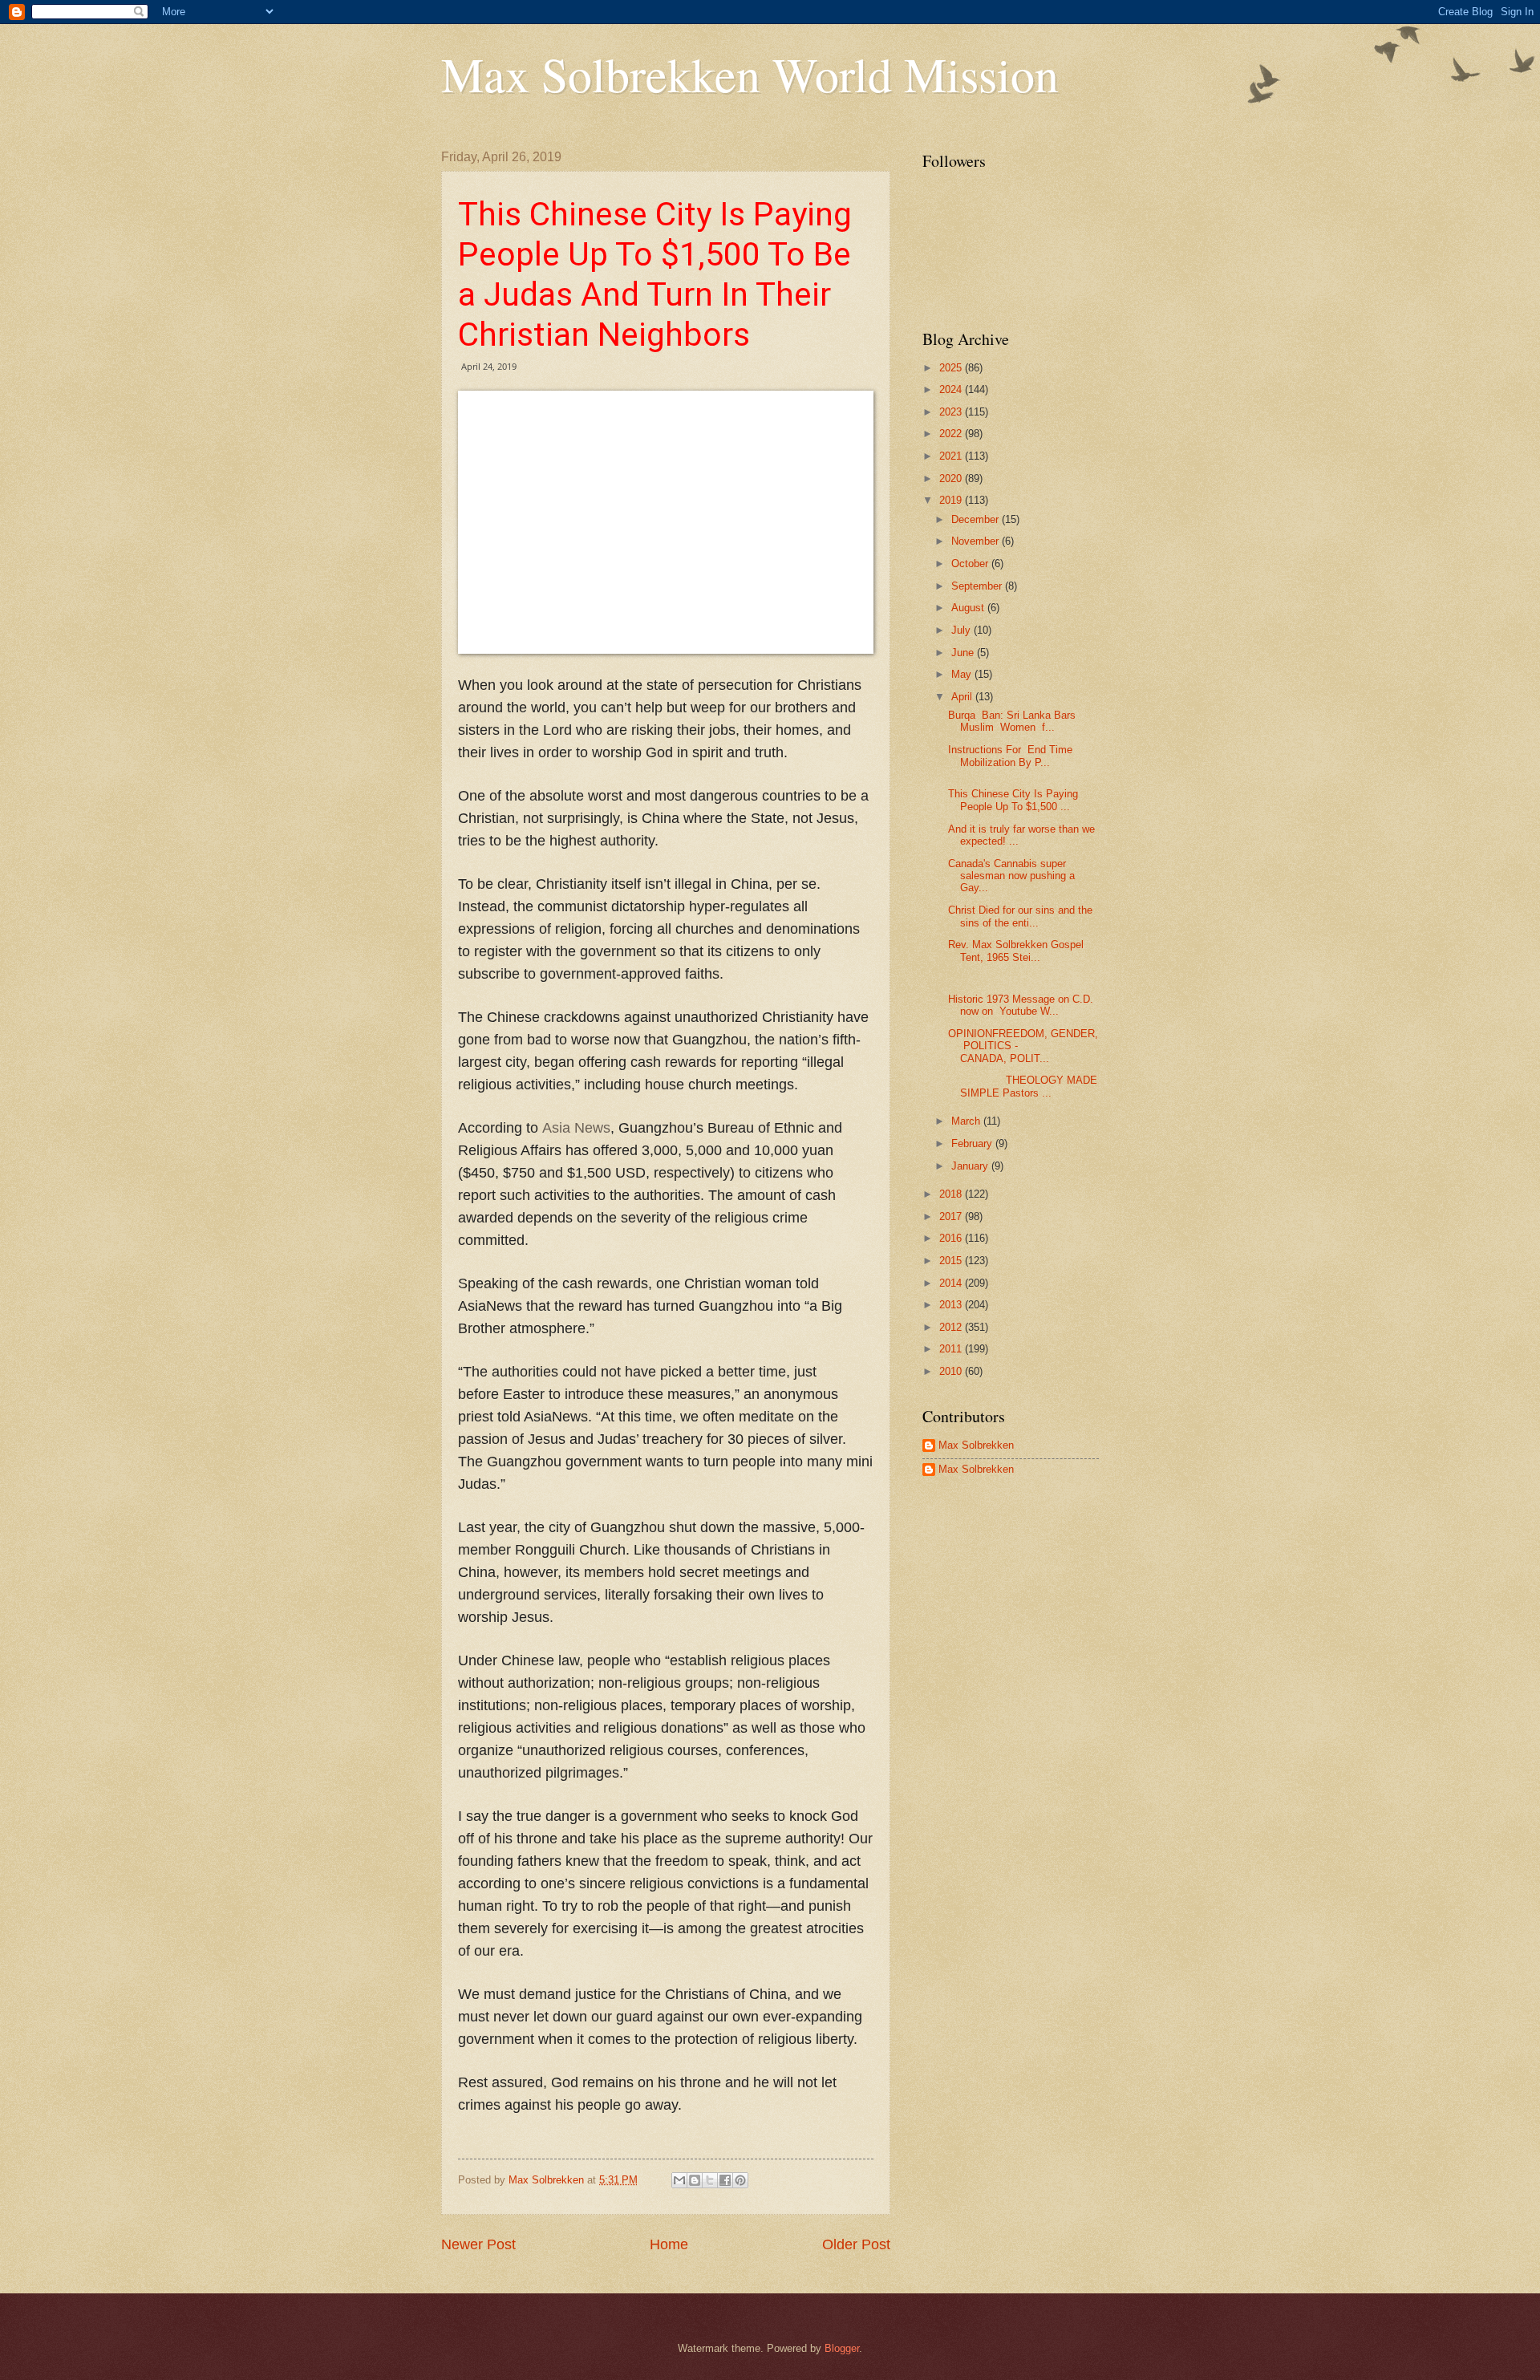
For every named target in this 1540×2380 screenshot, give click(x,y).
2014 (952, 1283)
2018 (952, 1194)
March (967, 1121)
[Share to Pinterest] (740, 2180)
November (977, 541)
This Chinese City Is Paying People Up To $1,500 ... (1013, 800)
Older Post (856, 2244)
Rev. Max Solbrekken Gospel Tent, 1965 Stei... (1016, 951)
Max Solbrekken (976, 1445)
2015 (952, 1261)
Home (669, 2244)
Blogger (842, 2348)
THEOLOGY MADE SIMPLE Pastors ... (1023, 1086)
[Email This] (679, 2180)
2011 (952, 1349)
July (962, 630)
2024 (952, 389)
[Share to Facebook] (725, 2180)
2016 (952, 1238)
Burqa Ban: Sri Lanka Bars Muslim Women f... (1012, 721)
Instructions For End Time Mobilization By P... (1010, 756)
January (971, 1166)
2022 (952, 434)
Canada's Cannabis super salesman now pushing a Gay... (1011, 876)
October (971, 564)
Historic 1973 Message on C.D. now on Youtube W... (1021, 1005)
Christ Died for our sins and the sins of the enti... (1020, 916)
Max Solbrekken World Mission (750, 74)
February (973, 1143)
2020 (952, 478)
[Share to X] (710, 2180)
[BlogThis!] (695, 2180)
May (963, 674)
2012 (952, 1327)
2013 (952, 1305)
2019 (952, 500)
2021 (952, 456)
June (964, 653)
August (969, 608)
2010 (952, 1371)
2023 (952, 412)
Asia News (576, 1128)
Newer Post (478, 2244)
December (977, 519)
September (978, 586)
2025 (952, 368)
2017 (952, 1216)
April (963, 697)
